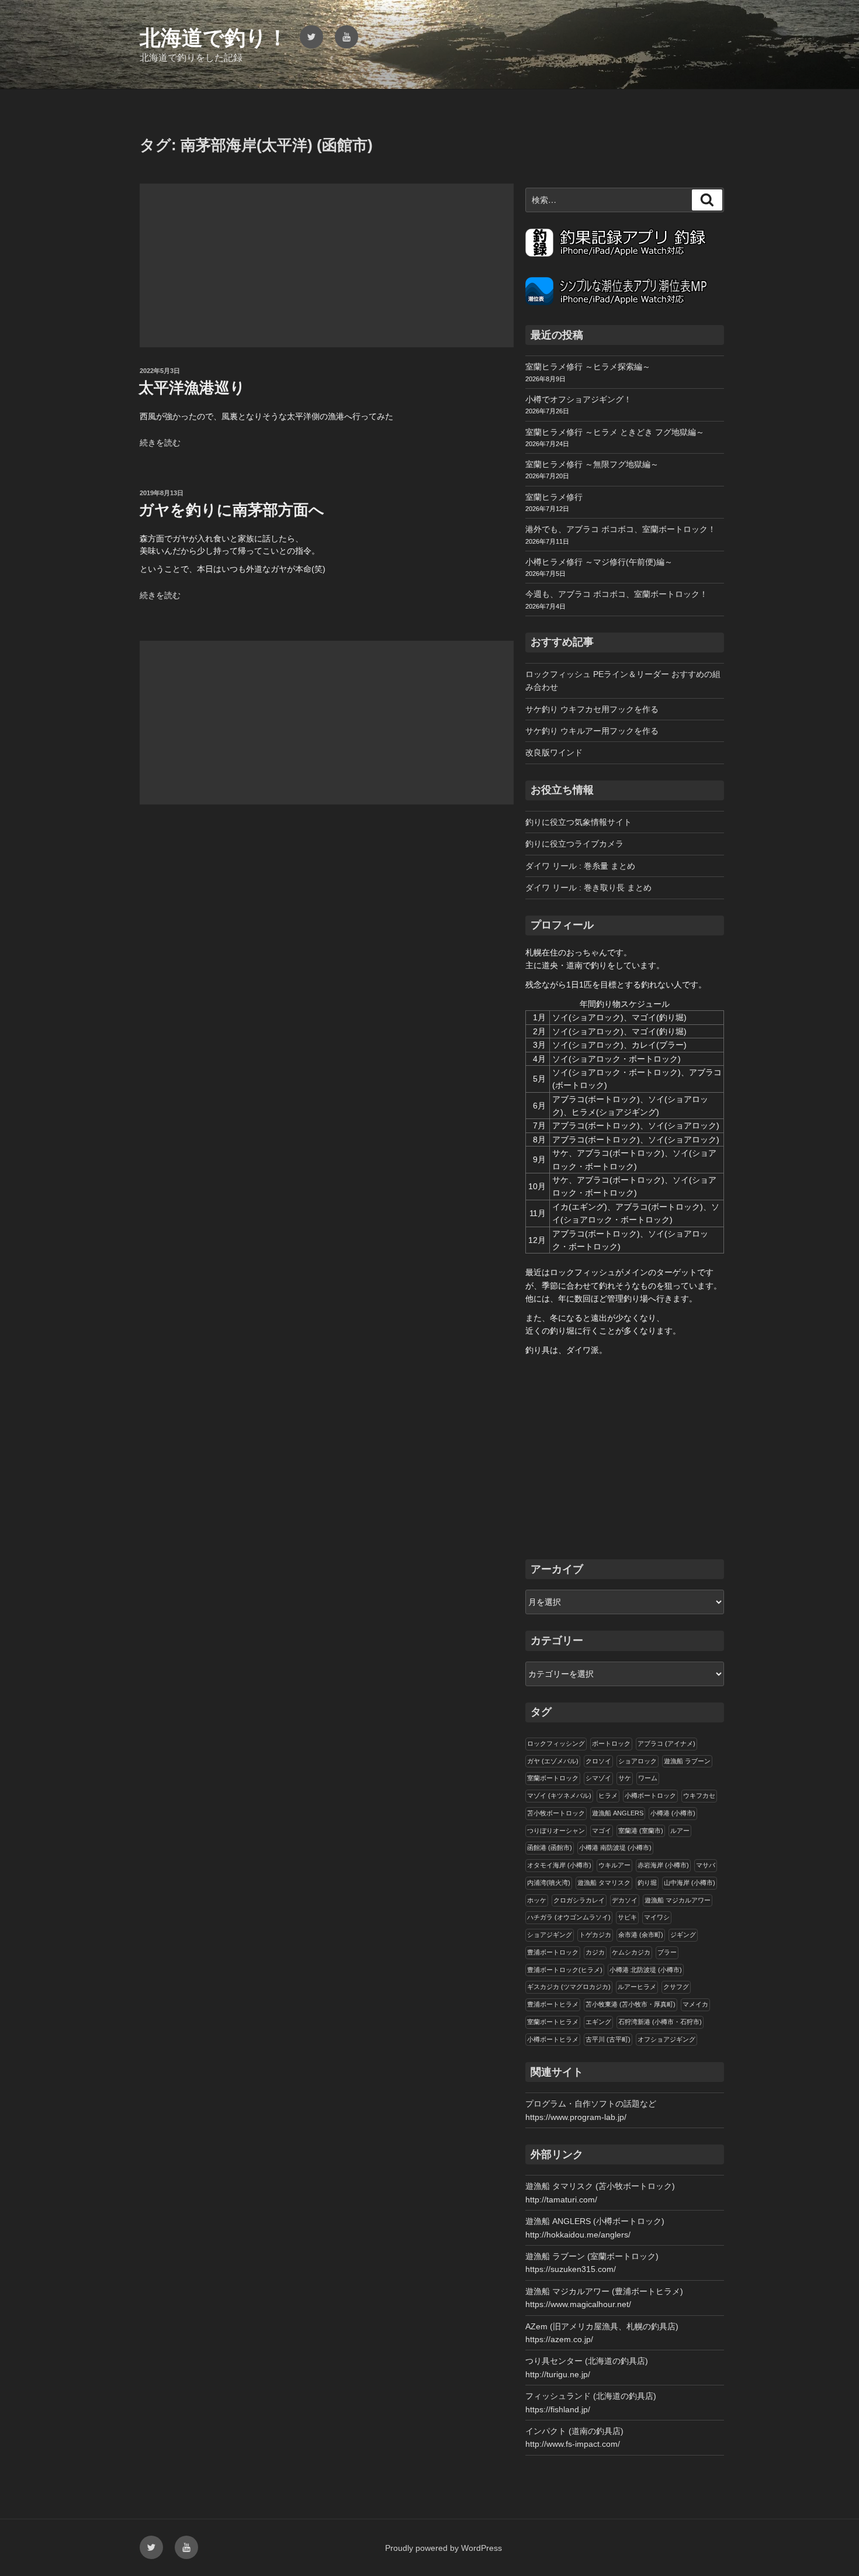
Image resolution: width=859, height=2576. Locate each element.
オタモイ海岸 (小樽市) (559, 1865)
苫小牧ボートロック (556, 1813)
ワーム (648, 1778)
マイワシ (657, 1917)
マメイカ (695, 2004)
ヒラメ (608, 1795)
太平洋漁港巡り (192, 388)
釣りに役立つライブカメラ (574, 844)
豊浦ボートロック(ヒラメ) (565, 1970)
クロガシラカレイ (579, 1900)
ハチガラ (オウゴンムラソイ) (569, 1917)
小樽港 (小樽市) (673, 1813)
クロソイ (598, 1761)
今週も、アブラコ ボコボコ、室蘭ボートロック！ (616, 594)
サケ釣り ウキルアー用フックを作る (592, 731)
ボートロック (611, 1743)
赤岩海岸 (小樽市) (663, 1865)
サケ (625, 1778)
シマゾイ (598, 1778)
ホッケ (537, 1900)
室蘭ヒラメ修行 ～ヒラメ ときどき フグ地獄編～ (615, 432)
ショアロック (638, 1761)
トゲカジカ (595, 1935)
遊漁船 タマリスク (604, 1883)
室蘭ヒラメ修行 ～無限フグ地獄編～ (592, 464)
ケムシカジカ (631, 1952)
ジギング (683, 1935)
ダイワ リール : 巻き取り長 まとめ (588, 888)
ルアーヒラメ (637, 1987)
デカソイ (625, 1900)
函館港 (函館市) (550, 1848)
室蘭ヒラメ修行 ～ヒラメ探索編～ (588, 367)
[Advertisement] (327, 265)
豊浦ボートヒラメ (553, 2004)
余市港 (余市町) (641, 1935)
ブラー (667, 1952)
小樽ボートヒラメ (553, 2039)
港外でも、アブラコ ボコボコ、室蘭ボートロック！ (621, 529)
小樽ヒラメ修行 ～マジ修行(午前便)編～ (599, 562)
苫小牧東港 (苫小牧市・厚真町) (631, 2004)
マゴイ (602, 1831)
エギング (598, 2022)
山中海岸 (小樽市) (690, 1883)
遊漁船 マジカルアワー (678, 1900)
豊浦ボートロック (553, 1952)
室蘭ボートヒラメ (553, 2022)
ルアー (680, 1831)
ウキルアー (614, 1865)
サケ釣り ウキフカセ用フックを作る (592, 709)
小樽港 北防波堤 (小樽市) (646, 1970)
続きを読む (160, 443)
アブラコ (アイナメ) (666, 1743)
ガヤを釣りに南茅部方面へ (231, 510)
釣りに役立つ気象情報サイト (579, 822)
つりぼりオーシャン (556, 1831)
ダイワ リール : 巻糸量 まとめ (580, 866)
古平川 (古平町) (608, 2039)
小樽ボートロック (650, 1795)
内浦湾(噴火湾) (549, 1883)
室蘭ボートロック (553, 1778)
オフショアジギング (666, 2039)
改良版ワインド (554, 752)
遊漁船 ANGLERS (618, 1813)
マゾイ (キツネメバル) (559, 1795)
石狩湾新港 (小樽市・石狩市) (660, 2022)
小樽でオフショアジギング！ (579, 399)
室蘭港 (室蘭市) (641, 1831)
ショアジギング (550, 1935)
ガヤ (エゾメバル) (553, 1761)
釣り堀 (647, 1883)
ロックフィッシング (556, 1743)
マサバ (706, 1865)
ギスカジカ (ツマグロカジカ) (569, 1987)
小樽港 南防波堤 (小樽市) (615, 1848)
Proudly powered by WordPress (444, 2548)
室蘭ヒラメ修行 (554, 497)
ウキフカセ (699, 1795)
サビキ (627, 1917)
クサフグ (676, 1987)
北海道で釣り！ (214, 38)
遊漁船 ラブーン (687, 1761)
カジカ (595, 1952)
